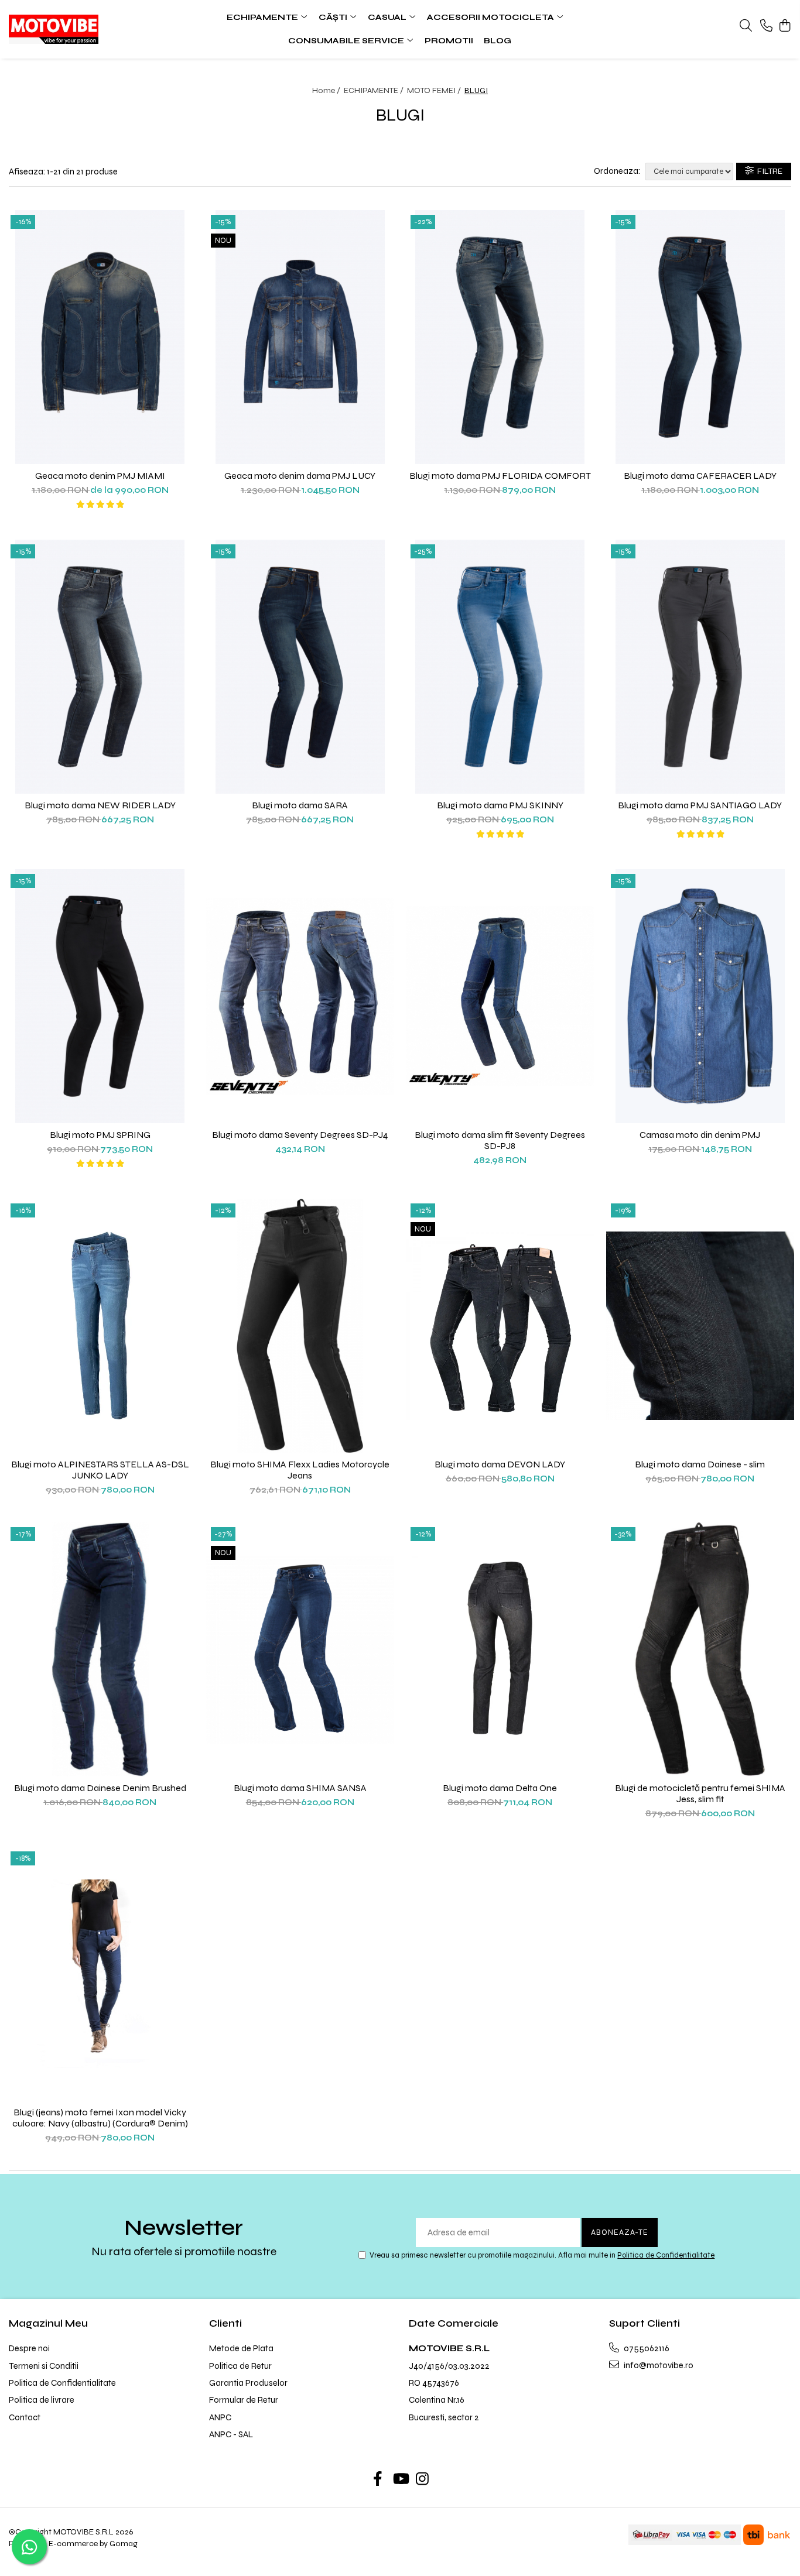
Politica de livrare (42, 2400)
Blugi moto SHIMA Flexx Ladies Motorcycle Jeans (300, 1470)
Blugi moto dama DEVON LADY (500, 1464)
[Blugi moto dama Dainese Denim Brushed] (100, 1649)
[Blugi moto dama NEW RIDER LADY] (100, 667)
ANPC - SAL (231, 2434)
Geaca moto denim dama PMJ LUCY (300, 476)
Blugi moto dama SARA (300, 805)
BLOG (498, 41)
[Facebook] (378, 2480)
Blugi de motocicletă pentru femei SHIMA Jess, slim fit (700, 1793)
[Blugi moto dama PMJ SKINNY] (500, 667)
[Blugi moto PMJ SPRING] (100, 996)
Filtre (768, 171)
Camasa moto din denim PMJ (700, 1135)
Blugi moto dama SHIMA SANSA (300, 1788)
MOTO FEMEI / (435, 90)
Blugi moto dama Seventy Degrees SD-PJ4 (300, 1135)
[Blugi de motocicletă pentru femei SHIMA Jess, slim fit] (700, 1649)
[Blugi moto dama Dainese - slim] (700, 1326)
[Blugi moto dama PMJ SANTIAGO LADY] (700, 667)
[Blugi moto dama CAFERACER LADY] (700, 337)
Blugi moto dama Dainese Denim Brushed (100, 1788)
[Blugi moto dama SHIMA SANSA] (300, 1649)
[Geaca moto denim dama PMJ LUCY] (300, 337)
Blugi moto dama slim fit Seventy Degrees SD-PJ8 (500, 1140)
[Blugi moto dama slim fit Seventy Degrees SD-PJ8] (500, 996)
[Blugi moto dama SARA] (300, 667)
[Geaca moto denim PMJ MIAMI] (100, 337)
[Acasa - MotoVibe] (80, 29)
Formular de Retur (244, 2400)
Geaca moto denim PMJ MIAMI (100, 476)
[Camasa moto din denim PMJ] (700, 996)
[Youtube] (400, 2480)
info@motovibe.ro (658, 2365)
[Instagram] (423, 2480)
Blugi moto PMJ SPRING (100, 1135)
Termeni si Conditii (44, 2366)
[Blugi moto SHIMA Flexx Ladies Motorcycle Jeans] (300, 1326)
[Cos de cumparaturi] (785, 26)
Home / (327, 90)
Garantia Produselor (248, 2383)
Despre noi (29, 2348)
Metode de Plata (241, 2348)
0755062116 (646, 2348)
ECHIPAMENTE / (375, 90)
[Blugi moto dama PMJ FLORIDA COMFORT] (500, 337)
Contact (25, 2417)
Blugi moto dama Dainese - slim (700, 1464)
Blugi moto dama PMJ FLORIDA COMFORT (500, 476)
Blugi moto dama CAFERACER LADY (700, 476)
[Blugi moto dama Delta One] (500, 1649)
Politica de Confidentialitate (666, 2255)
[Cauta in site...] (746, 26)
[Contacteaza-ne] (766, 26)
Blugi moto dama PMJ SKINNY (500, 805)
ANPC (220, 2417)
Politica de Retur (240, 2366)
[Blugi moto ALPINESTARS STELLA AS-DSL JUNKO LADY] (100, 1326)
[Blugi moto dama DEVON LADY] (500, 1326)
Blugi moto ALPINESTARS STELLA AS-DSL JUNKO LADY (100, 1470)
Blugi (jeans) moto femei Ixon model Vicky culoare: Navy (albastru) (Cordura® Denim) (100, 2118)
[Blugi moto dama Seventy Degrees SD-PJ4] (300, 996)
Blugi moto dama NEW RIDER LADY (100, 805)
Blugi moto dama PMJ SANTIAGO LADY (700, 805)
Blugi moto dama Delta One (500, 1788)
